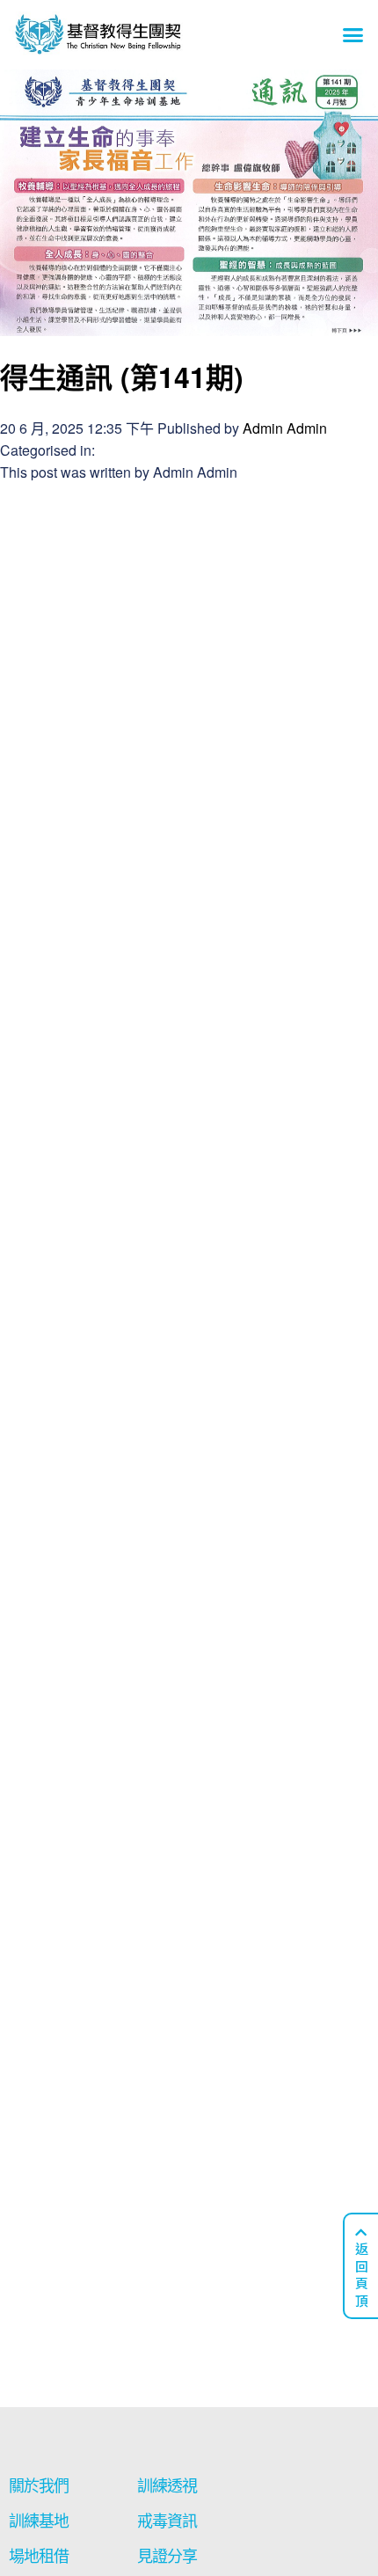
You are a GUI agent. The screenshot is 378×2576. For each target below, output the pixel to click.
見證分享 (167, 2556)
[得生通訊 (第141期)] (189, 324)
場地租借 (39, 2556)
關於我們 (39, 2486)
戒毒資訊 (167, 2521)
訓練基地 (39, 2521)
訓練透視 (167, 2486)
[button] (353, 35)
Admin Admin (285, 428)
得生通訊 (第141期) (122, 377)
